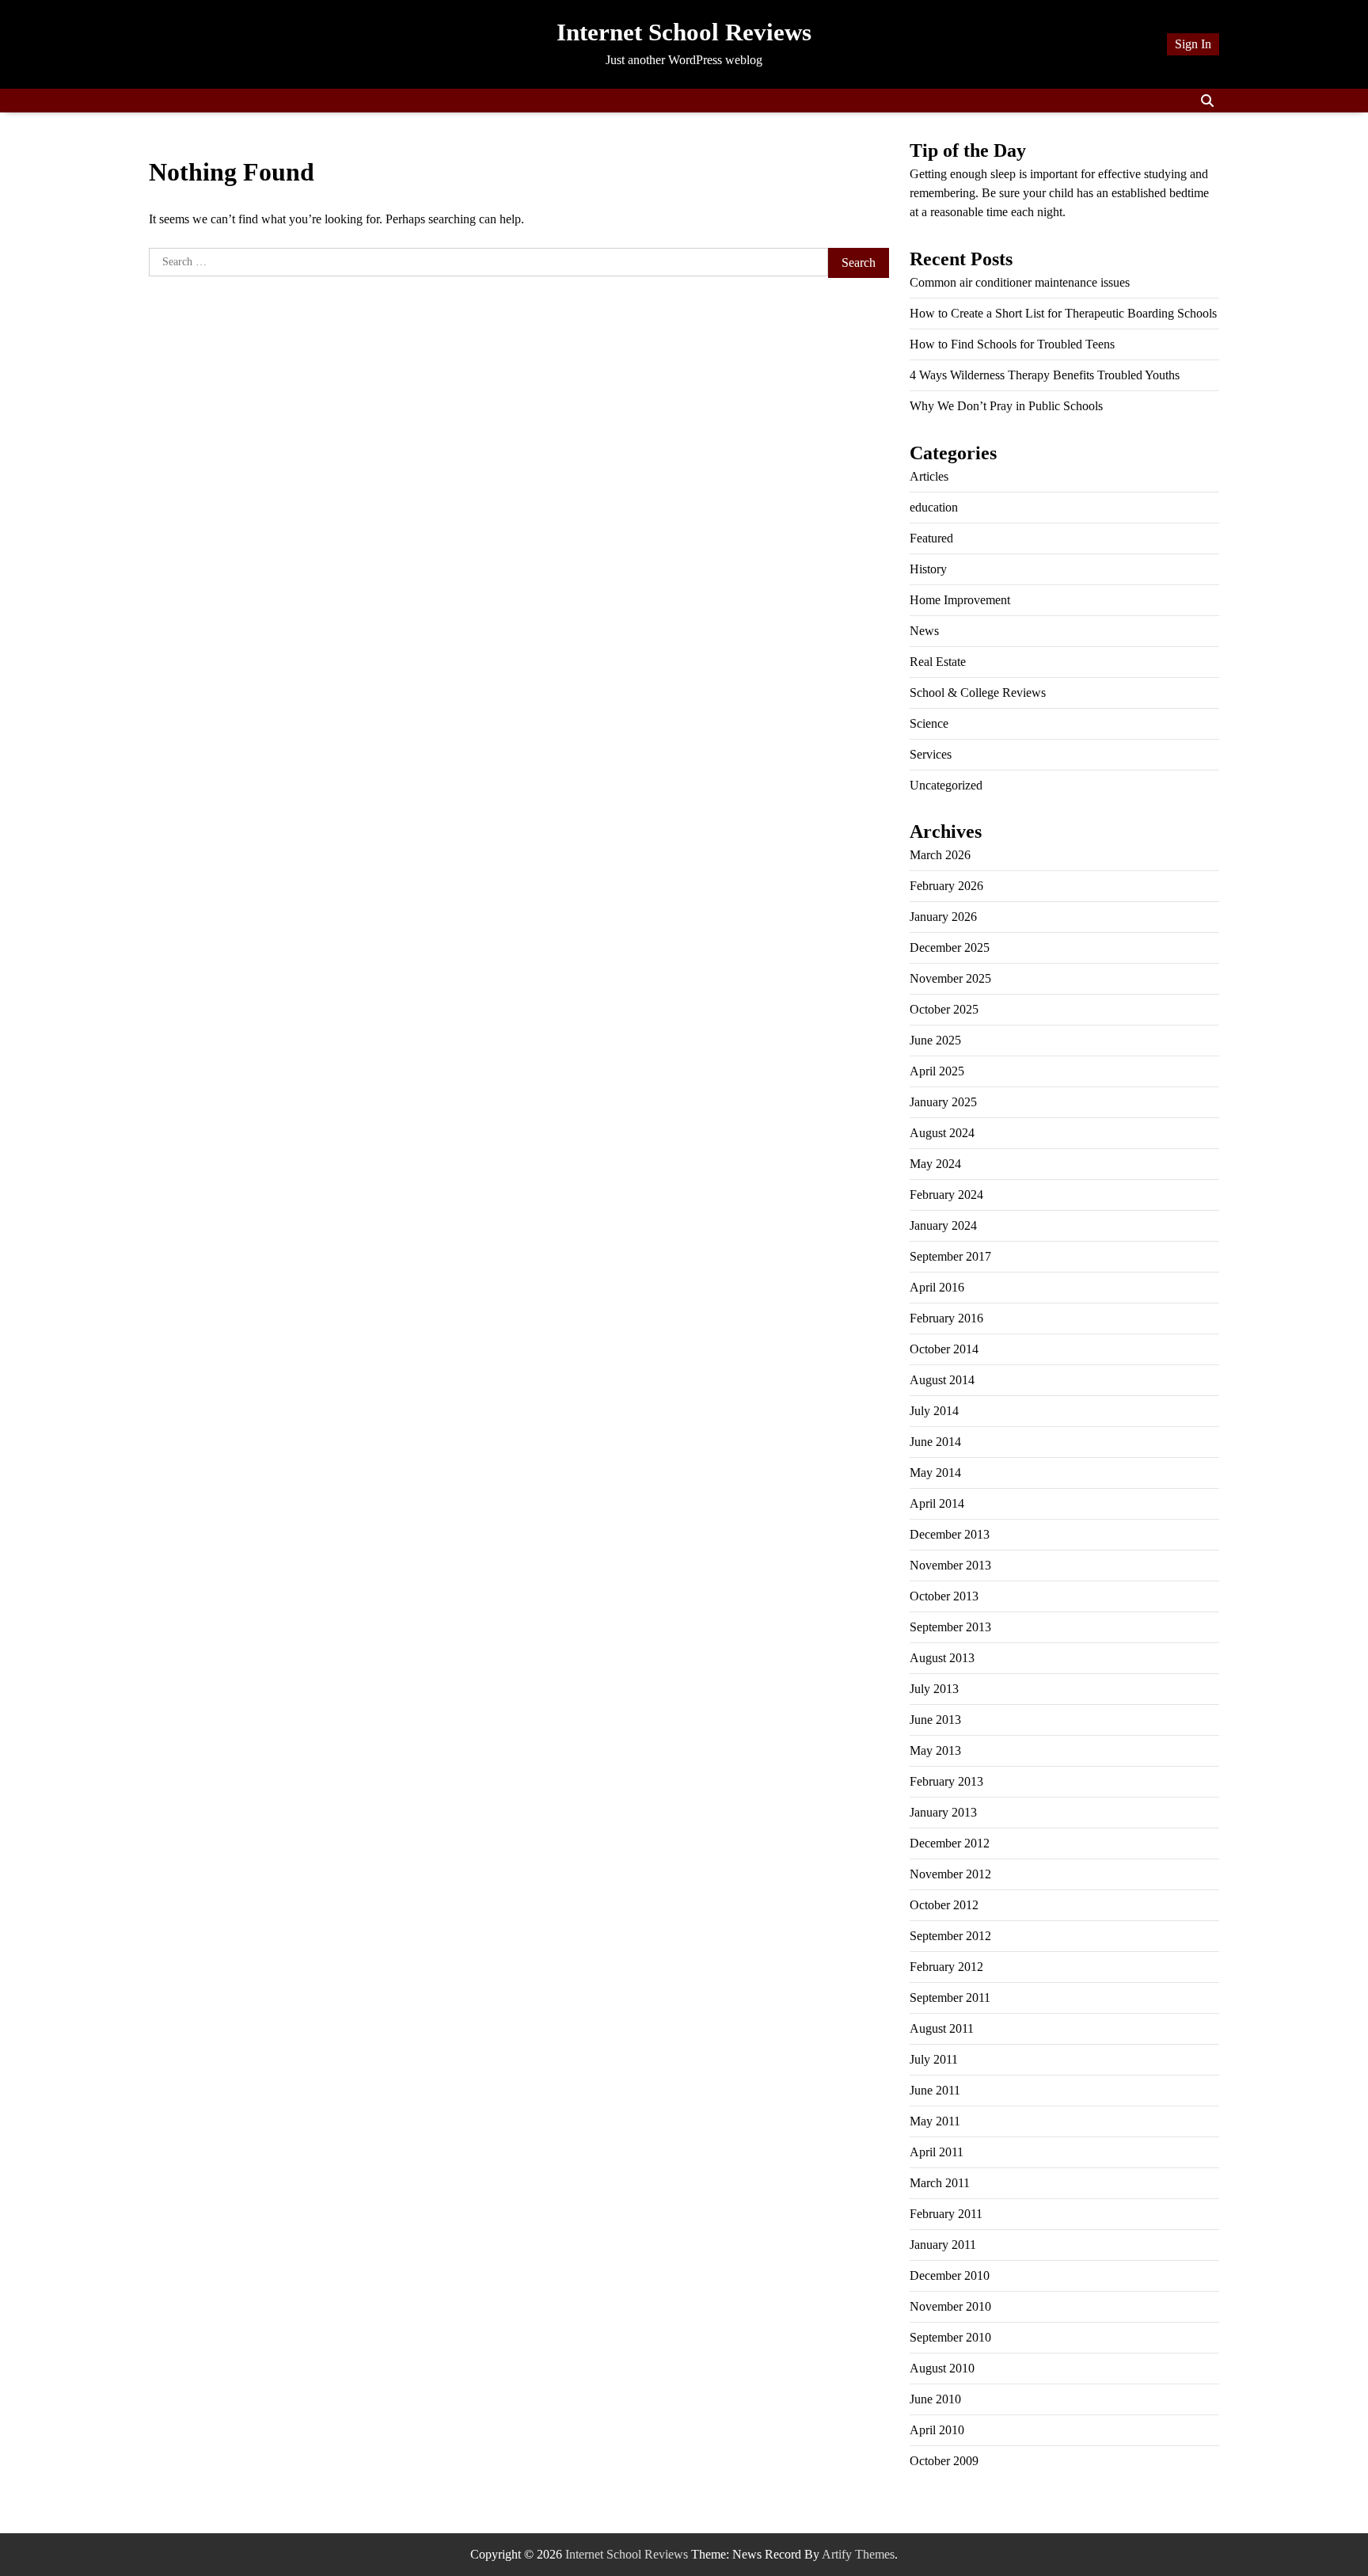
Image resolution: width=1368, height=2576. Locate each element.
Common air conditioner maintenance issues (1020, 282)
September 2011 (950, 1998)
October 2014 (944, 1349)
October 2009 (944, 2461)
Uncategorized (946, 785)
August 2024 (942, 1133)
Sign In (1193, 44)
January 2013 (943, 1812)
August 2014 (942, 1380)
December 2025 (950, 947)
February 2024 (946, 1195)
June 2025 (935, 1040)
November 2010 (950, 2306)
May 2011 (935, 2121)
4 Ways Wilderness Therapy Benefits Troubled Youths (1045, 375)
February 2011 (946, 2214)
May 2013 (935, 1750)
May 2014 (935, 1473)
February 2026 (946, 886)
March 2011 (940, 2183)
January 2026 (943, 917)
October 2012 (944, 1905)
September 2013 (950, 1627)
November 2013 (950, 1565)
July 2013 (934, 1689)
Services (931, 754)
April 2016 (937, 1287)
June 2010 (935, 2399)
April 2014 (937, 1503)
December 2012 (950, 1843)
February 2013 (946, 1781)
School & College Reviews (978, 693)
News (924, 631)
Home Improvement (960, 600)
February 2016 (946, 1318)
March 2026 (940, 855)
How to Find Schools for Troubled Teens (1012, 344)
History (928, 569)
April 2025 (937, 1071)
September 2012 (950, 1936)
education (934, 507)
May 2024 (935, 1164)
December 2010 (950, 2275)
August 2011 (942, 2028)
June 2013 (935, 1720)
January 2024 (943, 1225)
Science (929, 723)
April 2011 (937, 2152)
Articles (929, 476)
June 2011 (935, 2090)
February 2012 (946, 1967)
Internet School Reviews (684, 32)
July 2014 (934, 1411)
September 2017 (950, 1256)
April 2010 (937, 2430)
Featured (931, 538)
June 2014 (935, 1442)
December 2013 (950, 1534)
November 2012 (950, 1874)
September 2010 (950, 2337)
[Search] (1207, 101)
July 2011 (934, 2059)
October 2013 (944, 1596)
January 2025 (943, 1102)
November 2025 (950, 978)
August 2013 (942, 1658)
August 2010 (942, 2368)
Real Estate (938, 662)
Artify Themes (858, 2554)
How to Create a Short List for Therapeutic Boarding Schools (1063, 313)
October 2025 (944, 1009)
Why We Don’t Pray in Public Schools (1006, 406)
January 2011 (943, 2245)
